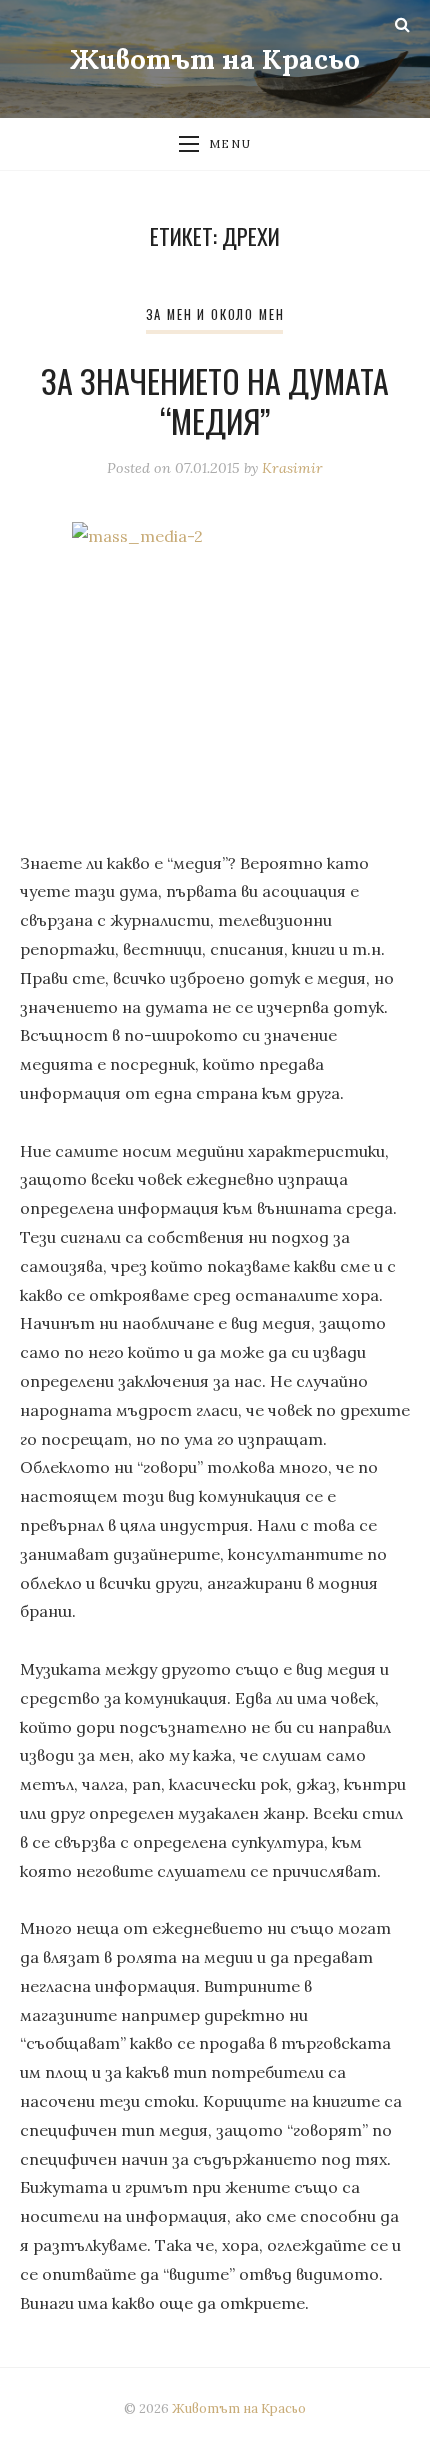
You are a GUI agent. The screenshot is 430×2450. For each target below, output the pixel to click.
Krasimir (292, 468)
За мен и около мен (215, 314)
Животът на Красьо (215, 59)
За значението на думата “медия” (215, 400)
